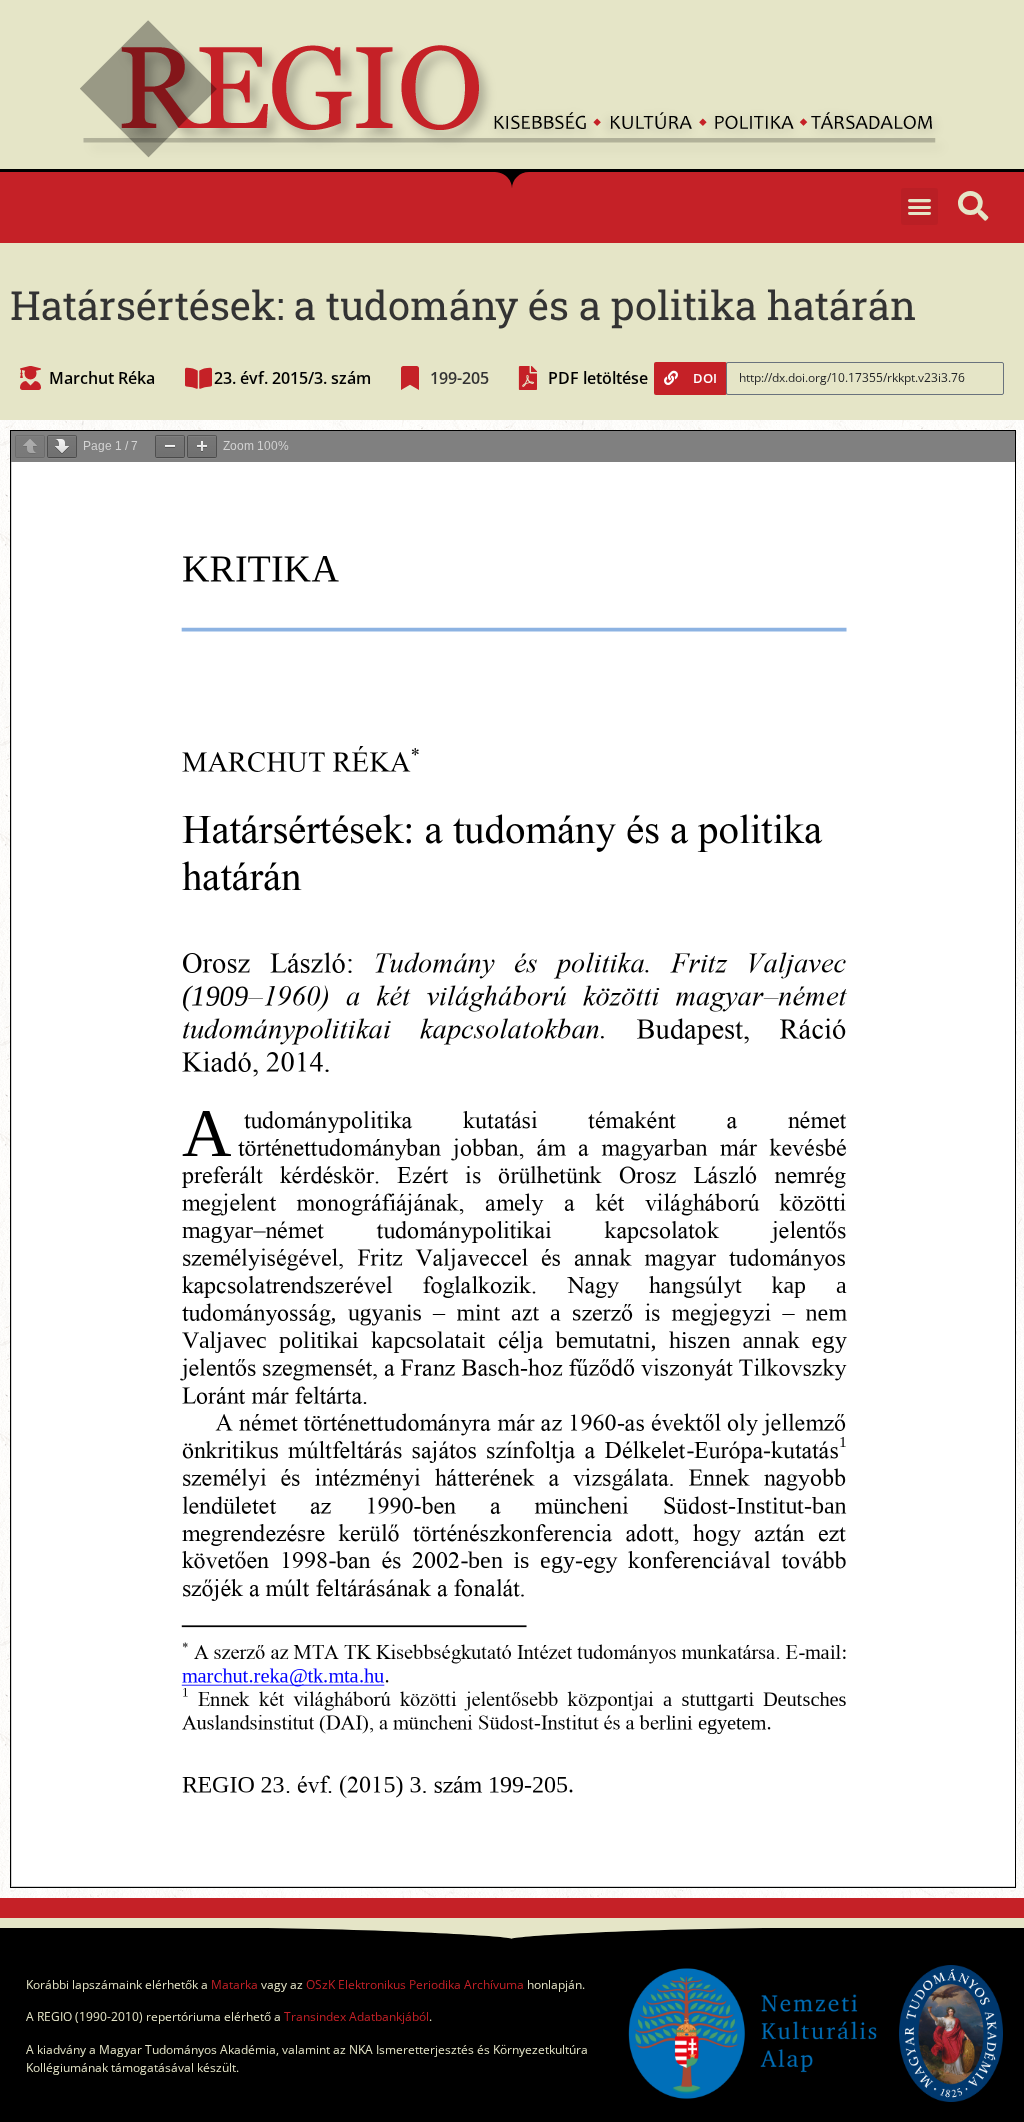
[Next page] (62, 446)
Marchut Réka (102, 378)
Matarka (234, 1984)
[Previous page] (30, 446)
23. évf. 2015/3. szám (292, 378)
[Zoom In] (202, 446)
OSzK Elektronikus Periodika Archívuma (415, 1984)
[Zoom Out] (170, 446)
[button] (920, 207)
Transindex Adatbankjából (356, 2016)
